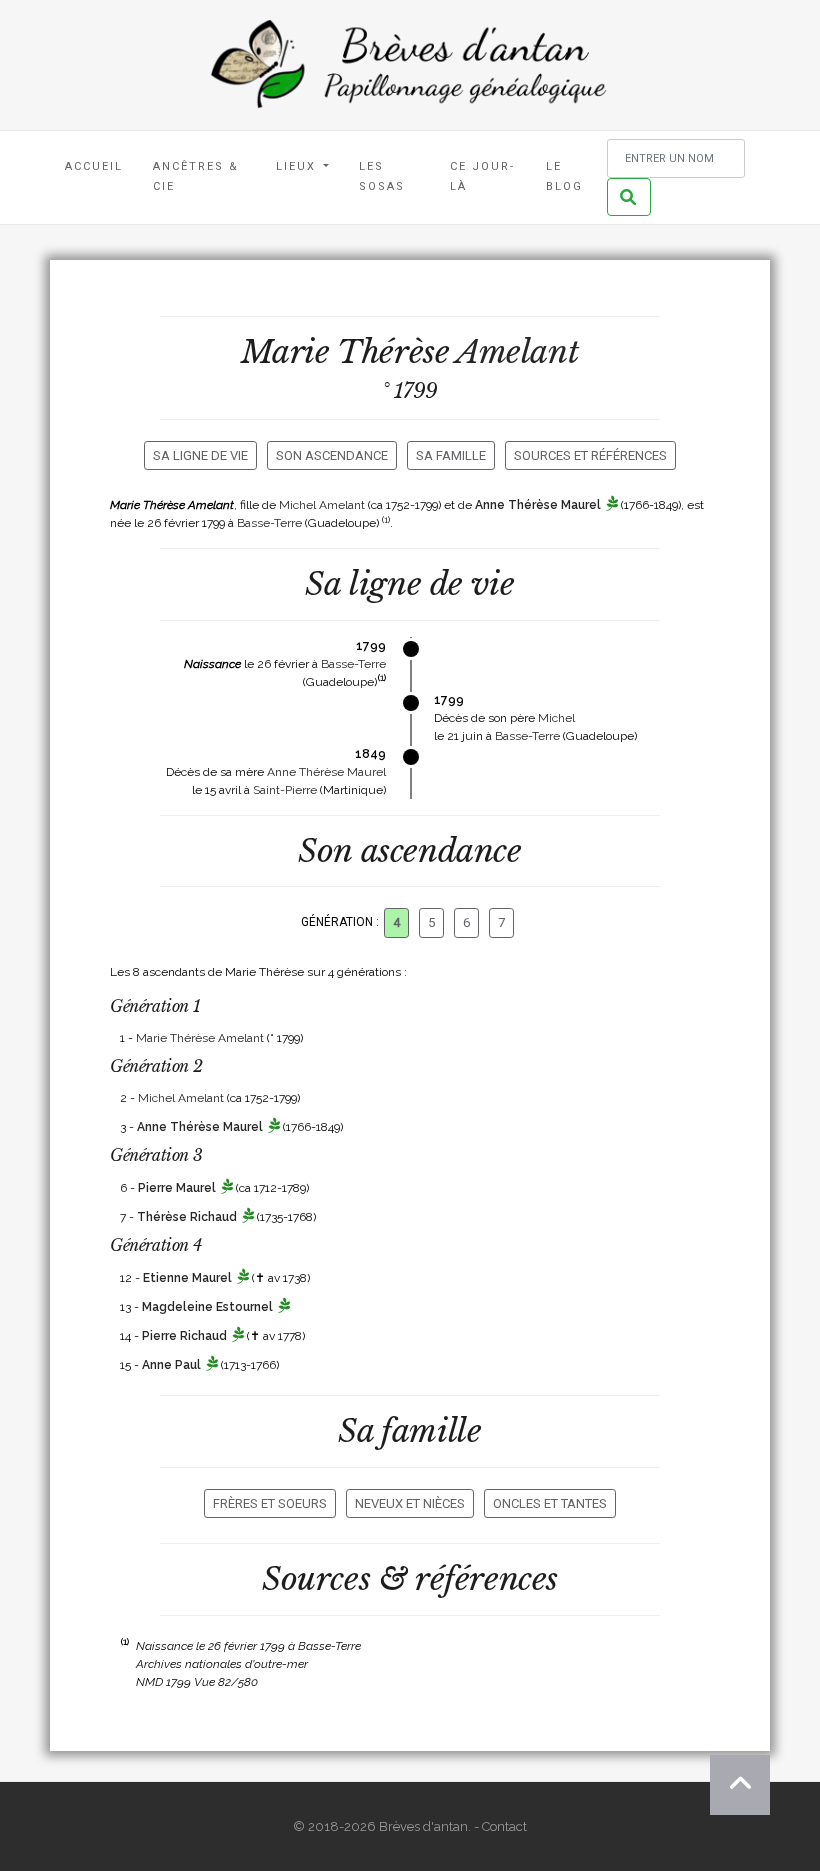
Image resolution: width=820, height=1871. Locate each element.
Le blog (564, 176)
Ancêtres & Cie (196, 176)
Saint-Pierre (285, 790)
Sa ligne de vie (200, 455)
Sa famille (451, 455)
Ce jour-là (482, 176)
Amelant (517, 352)
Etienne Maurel (187, 1278)
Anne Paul (171, 1365)
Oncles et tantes (550, 1503)
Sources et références (590, 455)
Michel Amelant (322, 505)
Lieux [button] (298, 166)
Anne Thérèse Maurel (538, 505)
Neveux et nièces (410, 1503)
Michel (556, 718)
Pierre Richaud (184, 1336)
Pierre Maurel (177, 1188)
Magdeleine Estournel (207, 1307)
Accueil (94, 166)
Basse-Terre (269, 523)
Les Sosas (382, 176)
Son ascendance (332, 455)
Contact (504, 1826)
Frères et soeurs (270, 1503)
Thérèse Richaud (187, 1217)
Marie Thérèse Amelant (200, 1038)
